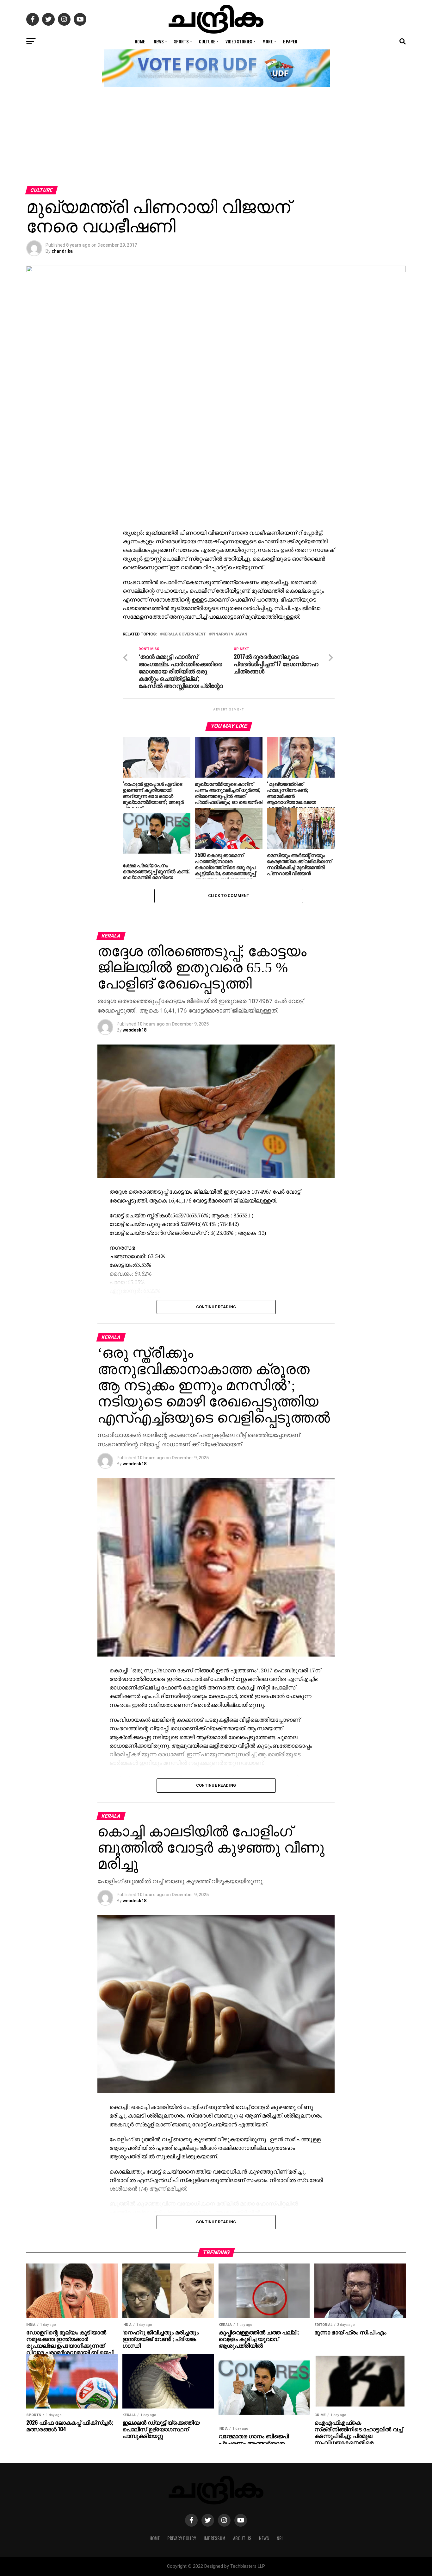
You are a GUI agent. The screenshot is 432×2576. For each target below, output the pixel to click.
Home (140, 41)
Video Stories (239, 41)
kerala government (184, 634)
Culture (207, 41)
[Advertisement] (216, 139)
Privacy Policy (182, 2538)
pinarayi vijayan (229, 634)
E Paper (290, 41)
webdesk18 (135, 1030)
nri (280, 2538)
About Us (242, 2538)
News (159, 41)
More (268, 41)
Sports (181, 41)
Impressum (215, 2538)
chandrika (62, 251)
